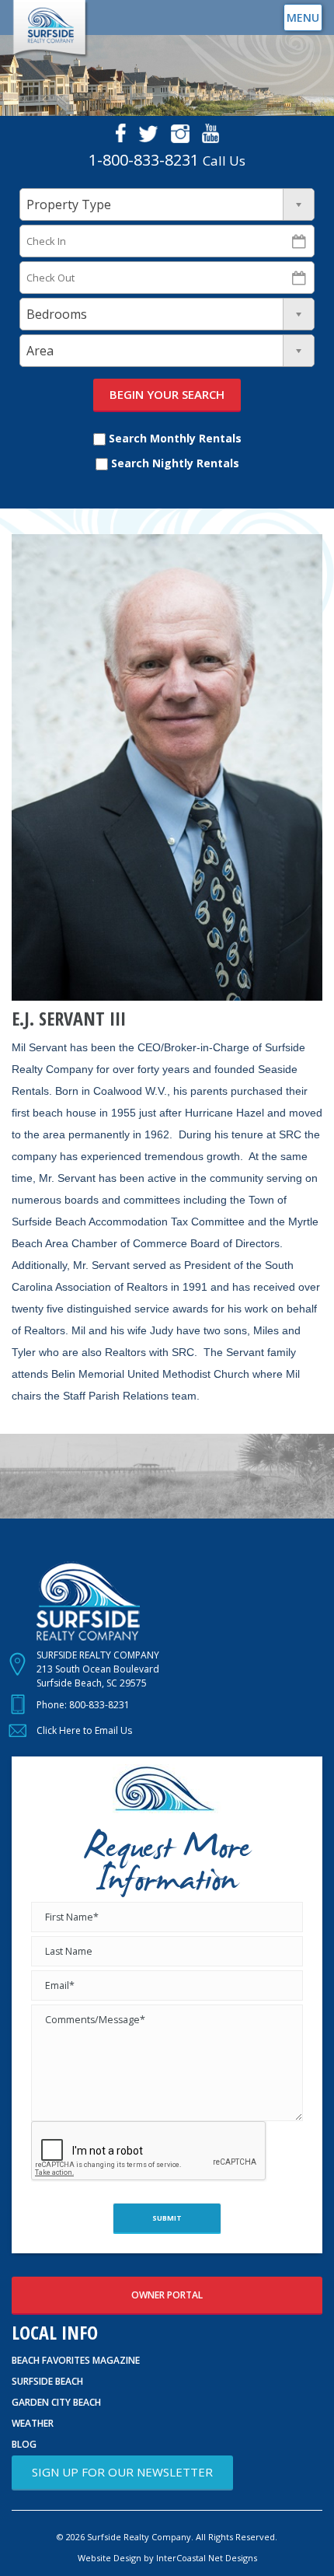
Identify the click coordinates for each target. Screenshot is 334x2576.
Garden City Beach (56, 2402)
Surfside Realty (50, 29)
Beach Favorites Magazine (76, 2360)
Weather (33, 2423)
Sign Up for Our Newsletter (122, 2472)
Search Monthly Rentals (174, 438)
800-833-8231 (99, 1705)
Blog (24, 2444)
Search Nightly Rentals (174, 463)
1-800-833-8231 (144, 160)
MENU (303, 17)
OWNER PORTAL (167, 2295)
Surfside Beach (47, 2381)
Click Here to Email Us (84, 1730)
